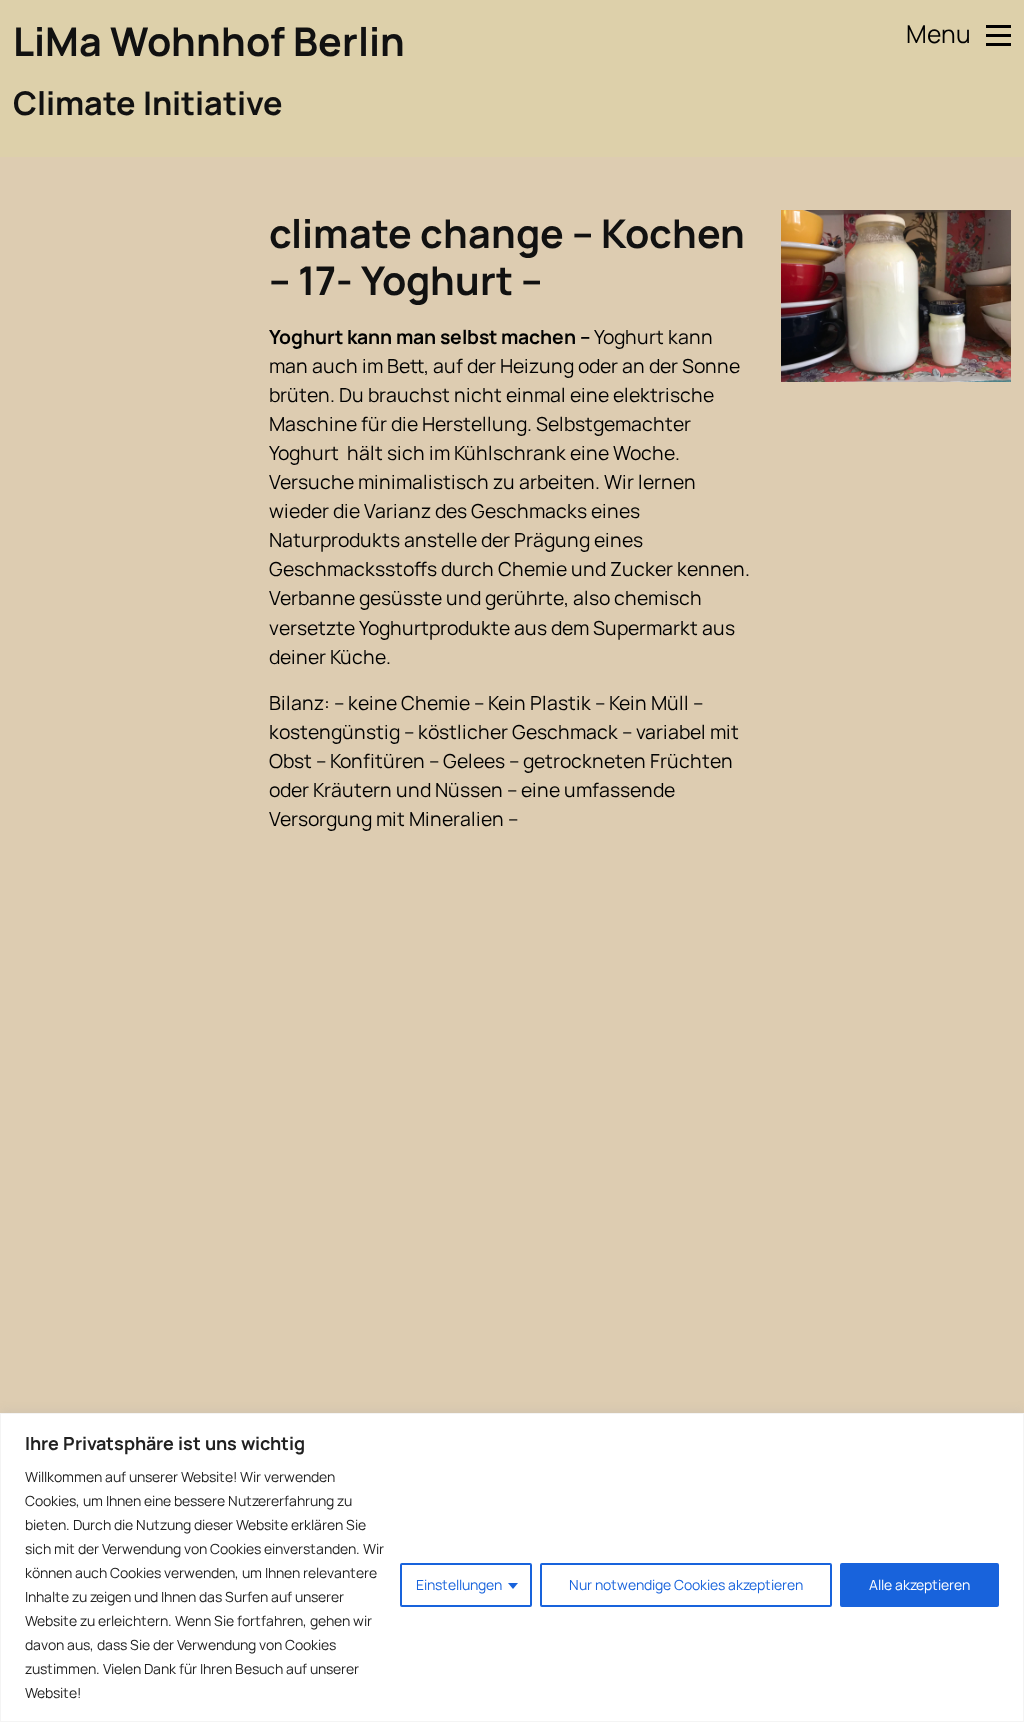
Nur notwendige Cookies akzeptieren (686, 1584)
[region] (512, 1567)
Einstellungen (459, 1584)
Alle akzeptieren (919, 1584)
